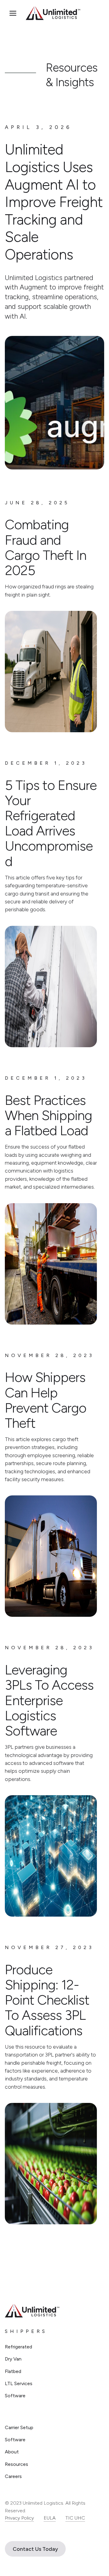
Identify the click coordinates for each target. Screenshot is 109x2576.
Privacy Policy (19, 2518)
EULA (50, 2518)
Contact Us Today (35, 2549)
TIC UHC (75, 2518)
